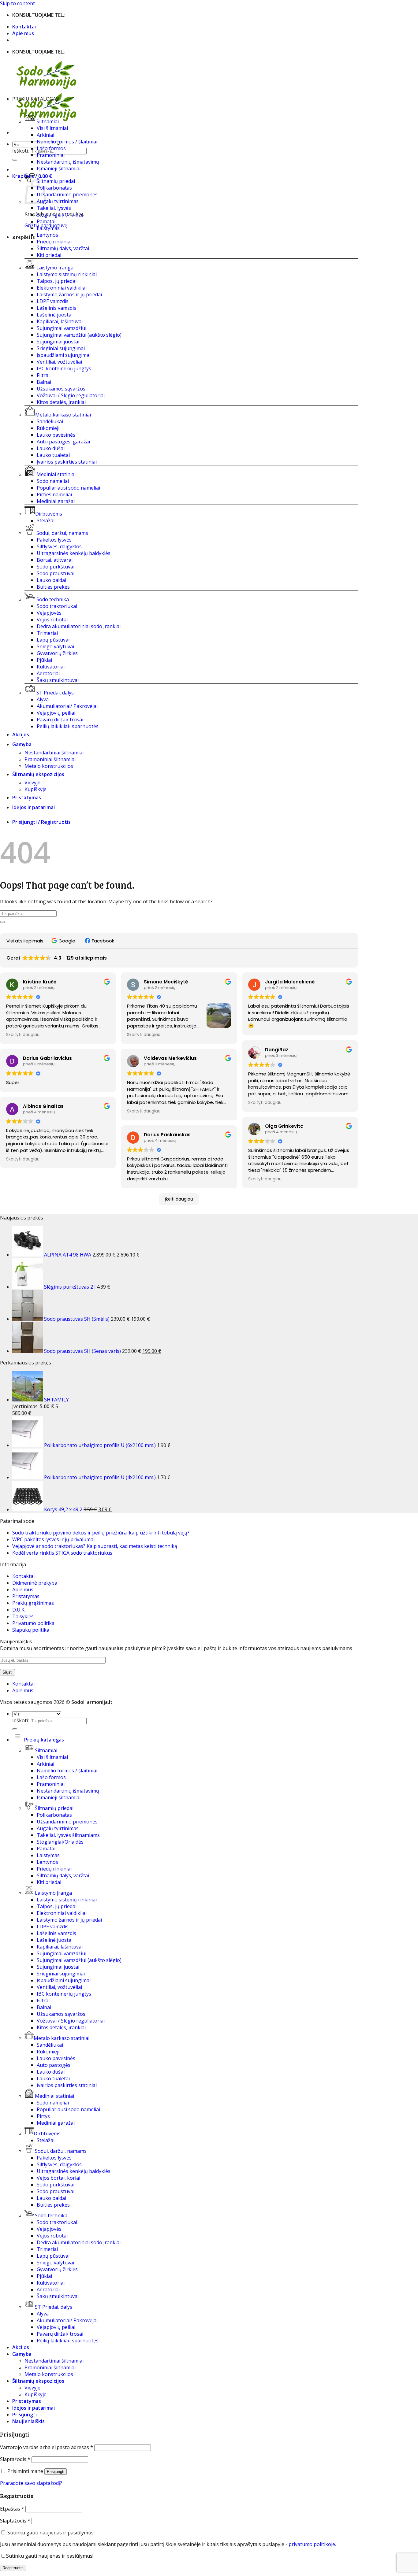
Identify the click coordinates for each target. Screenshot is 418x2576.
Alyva (43, 699)
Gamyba (22, 744)
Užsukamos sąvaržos (61, 389)
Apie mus (23, 33)
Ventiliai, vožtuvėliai (59, 362)
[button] (64, 941)
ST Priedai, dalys (55, 693)
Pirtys (43, 2116)
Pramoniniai (51, 155)
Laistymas (48, 228)
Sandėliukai (50, 421)
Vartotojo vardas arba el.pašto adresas (47, 2447)
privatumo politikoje (312, 2544)
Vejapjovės (49, 613)
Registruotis (13, 2568)
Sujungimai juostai (58, 342)
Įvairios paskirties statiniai (67, 462)
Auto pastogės (54, 2065)
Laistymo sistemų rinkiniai (67, 274)
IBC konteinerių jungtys (64, 1994)
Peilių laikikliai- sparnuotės (68, 726)
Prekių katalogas (43, 1740)
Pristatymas (27, 798)
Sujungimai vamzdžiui (62, 328)
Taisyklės (23, 1616)
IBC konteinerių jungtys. (64, 368)
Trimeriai (47, 633)
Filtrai (43, 375)
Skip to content (17, 3)
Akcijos (21, 735)
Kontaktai (24, 27)
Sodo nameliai (53, 481)
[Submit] (15, 160)
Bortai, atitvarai (55, 560)
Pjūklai (44, 660)
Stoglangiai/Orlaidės (60, 215)
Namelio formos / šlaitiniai (67, 142)
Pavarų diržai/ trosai (60, 720)
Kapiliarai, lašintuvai (60, 321)
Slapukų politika (31, 1630)
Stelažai (46, 520)
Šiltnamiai (48, 121)
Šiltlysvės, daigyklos (59, 546)
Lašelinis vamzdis (56, 308)
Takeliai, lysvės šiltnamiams (68, 1835)
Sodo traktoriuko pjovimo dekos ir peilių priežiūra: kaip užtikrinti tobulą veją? (101, 1533)
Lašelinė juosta (54, 315)
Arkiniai (45, 135)
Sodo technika (53, 599)
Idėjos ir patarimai (34, 807)
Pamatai (46, 221)
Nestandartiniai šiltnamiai (54, 753)
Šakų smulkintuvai (58, 680)
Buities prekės (53, 587)
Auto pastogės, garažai (63, 442)
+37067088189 (118, 15)
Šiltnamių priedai (56, 181)
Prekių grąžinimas (33, 1603)
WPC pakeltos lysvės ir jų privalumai (53, 1539)
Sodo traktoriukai (57, 606)
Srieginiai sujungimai (61, 348)
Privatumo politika (33, 1623)
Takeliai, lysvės (54, 208)
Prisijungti (56, 2472)
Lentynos (47, 235)
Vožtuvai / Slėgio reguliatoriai (71, 395)
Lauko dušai (51, 448)
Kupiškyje (35, 789)
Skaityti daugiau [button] (23, 1035)
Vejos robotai (52, 620)
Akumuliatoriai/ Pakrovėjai (67, 706)
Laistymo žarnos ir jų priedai (69, 294)
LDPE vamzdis (53, 301)
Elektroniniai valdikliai (62, 288)
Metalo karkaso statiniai (63, 415)
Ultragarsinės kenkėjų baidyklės (74, 553)
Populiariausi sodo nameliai (68, 488)
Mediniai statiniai (56, 474)
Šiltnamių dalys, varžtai (63, 248)
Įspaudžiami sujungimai (64, 355)
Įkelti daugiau (179, 1199)
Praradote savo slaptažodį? (31, 2483)
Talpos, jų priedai (57, 281)
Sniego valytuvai (55, 646)
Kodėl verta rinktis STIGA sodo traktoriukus (62, 1553)
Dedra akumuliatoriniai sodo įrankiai (79, 626)
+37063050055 (84, 15)
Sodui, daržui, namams (62, 533)
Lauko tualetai (53, 455)
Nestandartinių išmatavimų (68, 162)
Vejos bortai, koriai (58, 2178)
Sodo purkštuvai (56, 567)
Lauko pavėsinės (56, 435)
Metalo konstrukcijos (49, 766)
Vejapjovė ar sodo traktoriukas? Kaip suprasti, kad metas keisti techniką (95, 1546)
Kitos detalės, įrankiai (61, 402)
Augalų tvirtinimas (58, 201)
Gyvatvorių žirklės (57, 653)
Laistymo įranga (55, 268)
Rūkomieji (48, 428)
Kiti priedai (49, 255)
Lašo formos (51, 148)
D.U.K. (19, 1610)
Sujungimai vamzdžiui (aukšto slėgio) (79, 335)
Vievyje (32, 783)
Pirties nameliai (54, 494)
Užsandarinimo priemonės (67, 194)
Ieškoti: (21, 151)
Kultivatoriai (51, 667)
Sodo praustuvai (56, 573)
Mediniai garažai (56, 501)
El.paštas (12, 2509)
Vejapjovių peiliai (56, 713)
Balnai (44, 382)
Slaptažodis (15, 2459)
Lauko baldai (51, 580)
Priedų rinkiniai (54, 242)
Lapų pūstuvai (53, 640)
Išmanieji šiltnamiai (59, 168)
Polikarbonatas (54, 188)
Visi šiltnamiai (52, 128)
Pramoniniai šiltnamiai (50, 759)
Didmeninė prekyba (35, 1583)
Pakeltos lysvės (54, 540)
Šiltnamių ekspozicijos (38, 774)
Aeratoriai (48, 673)
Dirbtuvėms (49, 514)
